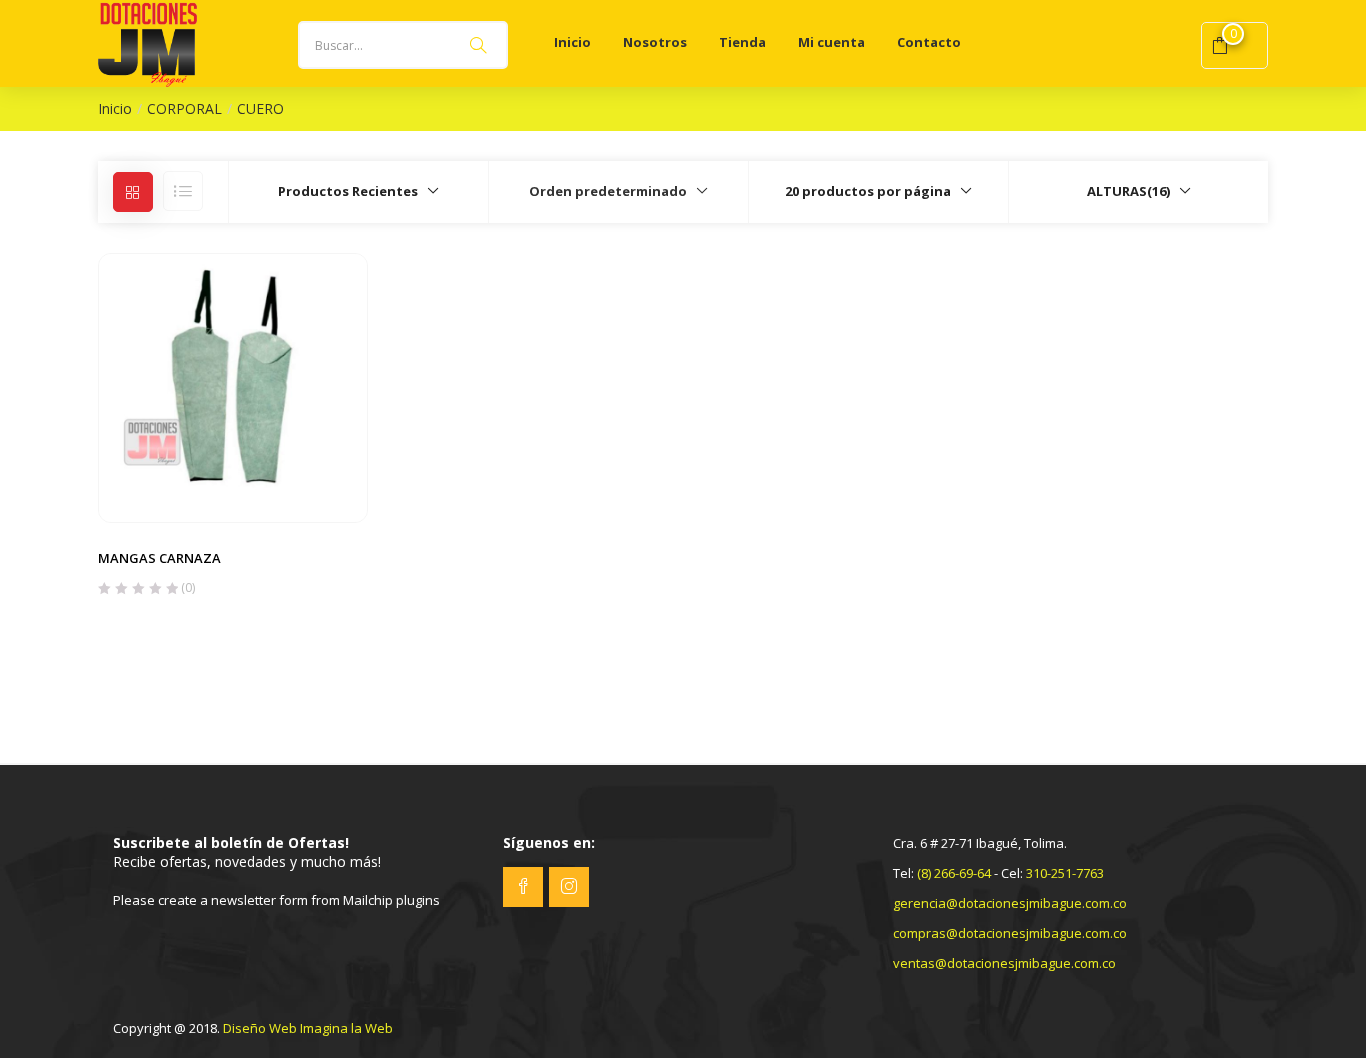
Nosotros (655, 42)
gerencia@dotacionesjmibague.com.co (1010, 903)
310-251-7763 (1065, 873)
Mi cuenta (831, 42)
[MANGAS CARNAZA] (233, 386)
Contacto (929, 42)
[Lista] (183, 191)
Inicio (572, 42)
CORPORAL (184, 108)
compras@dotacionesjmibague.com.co (1010, 933)
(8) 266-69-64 (954, 873)
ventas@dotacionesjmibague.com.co (1004, 963)
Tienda (742, 42)
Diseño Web (260, 1028)
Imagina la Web (346, 1028)
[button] (358, 191)
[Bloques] (133, 192)
